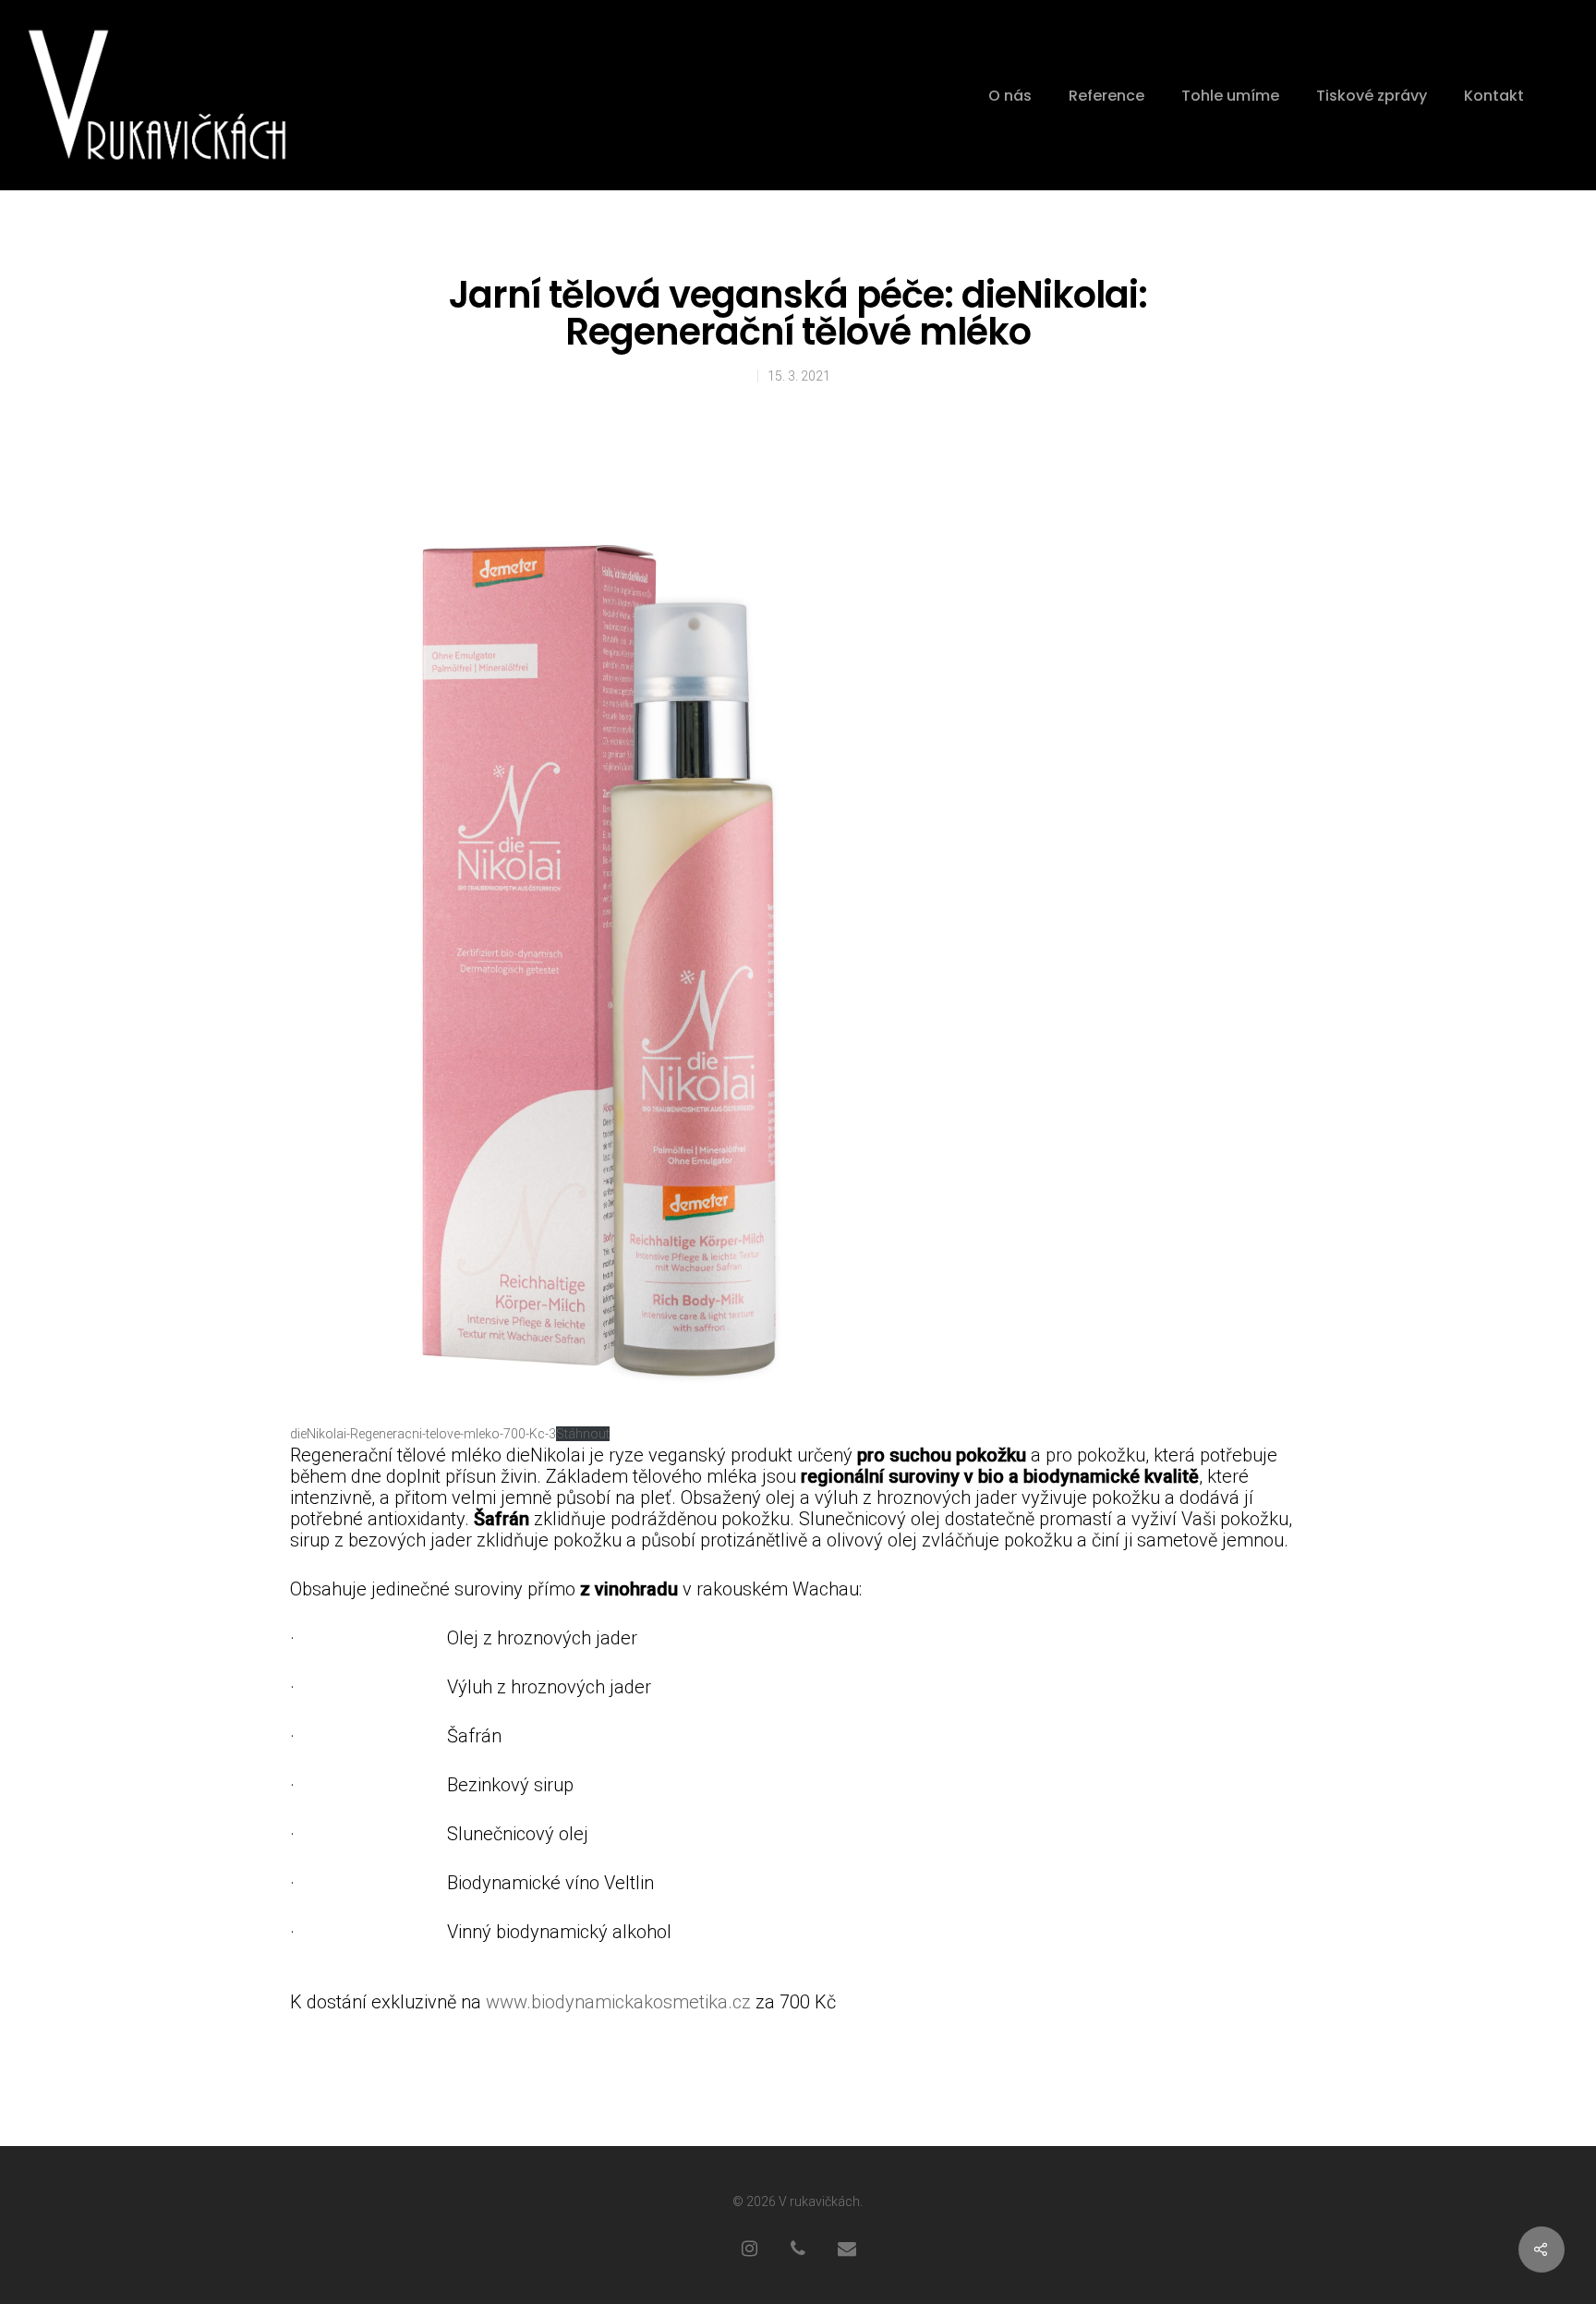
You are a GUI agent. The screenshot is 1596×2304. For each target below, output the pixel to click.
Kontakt (1494, 96)
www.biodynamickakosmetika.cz (618, 2002)
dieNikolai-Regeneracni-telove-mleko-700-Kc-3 (423, 1434)
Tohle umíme (1230, 96)
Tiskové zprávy (1372, 96)
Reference (1106, 96)
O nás (1010, 96)
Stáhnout (583, 1434)
